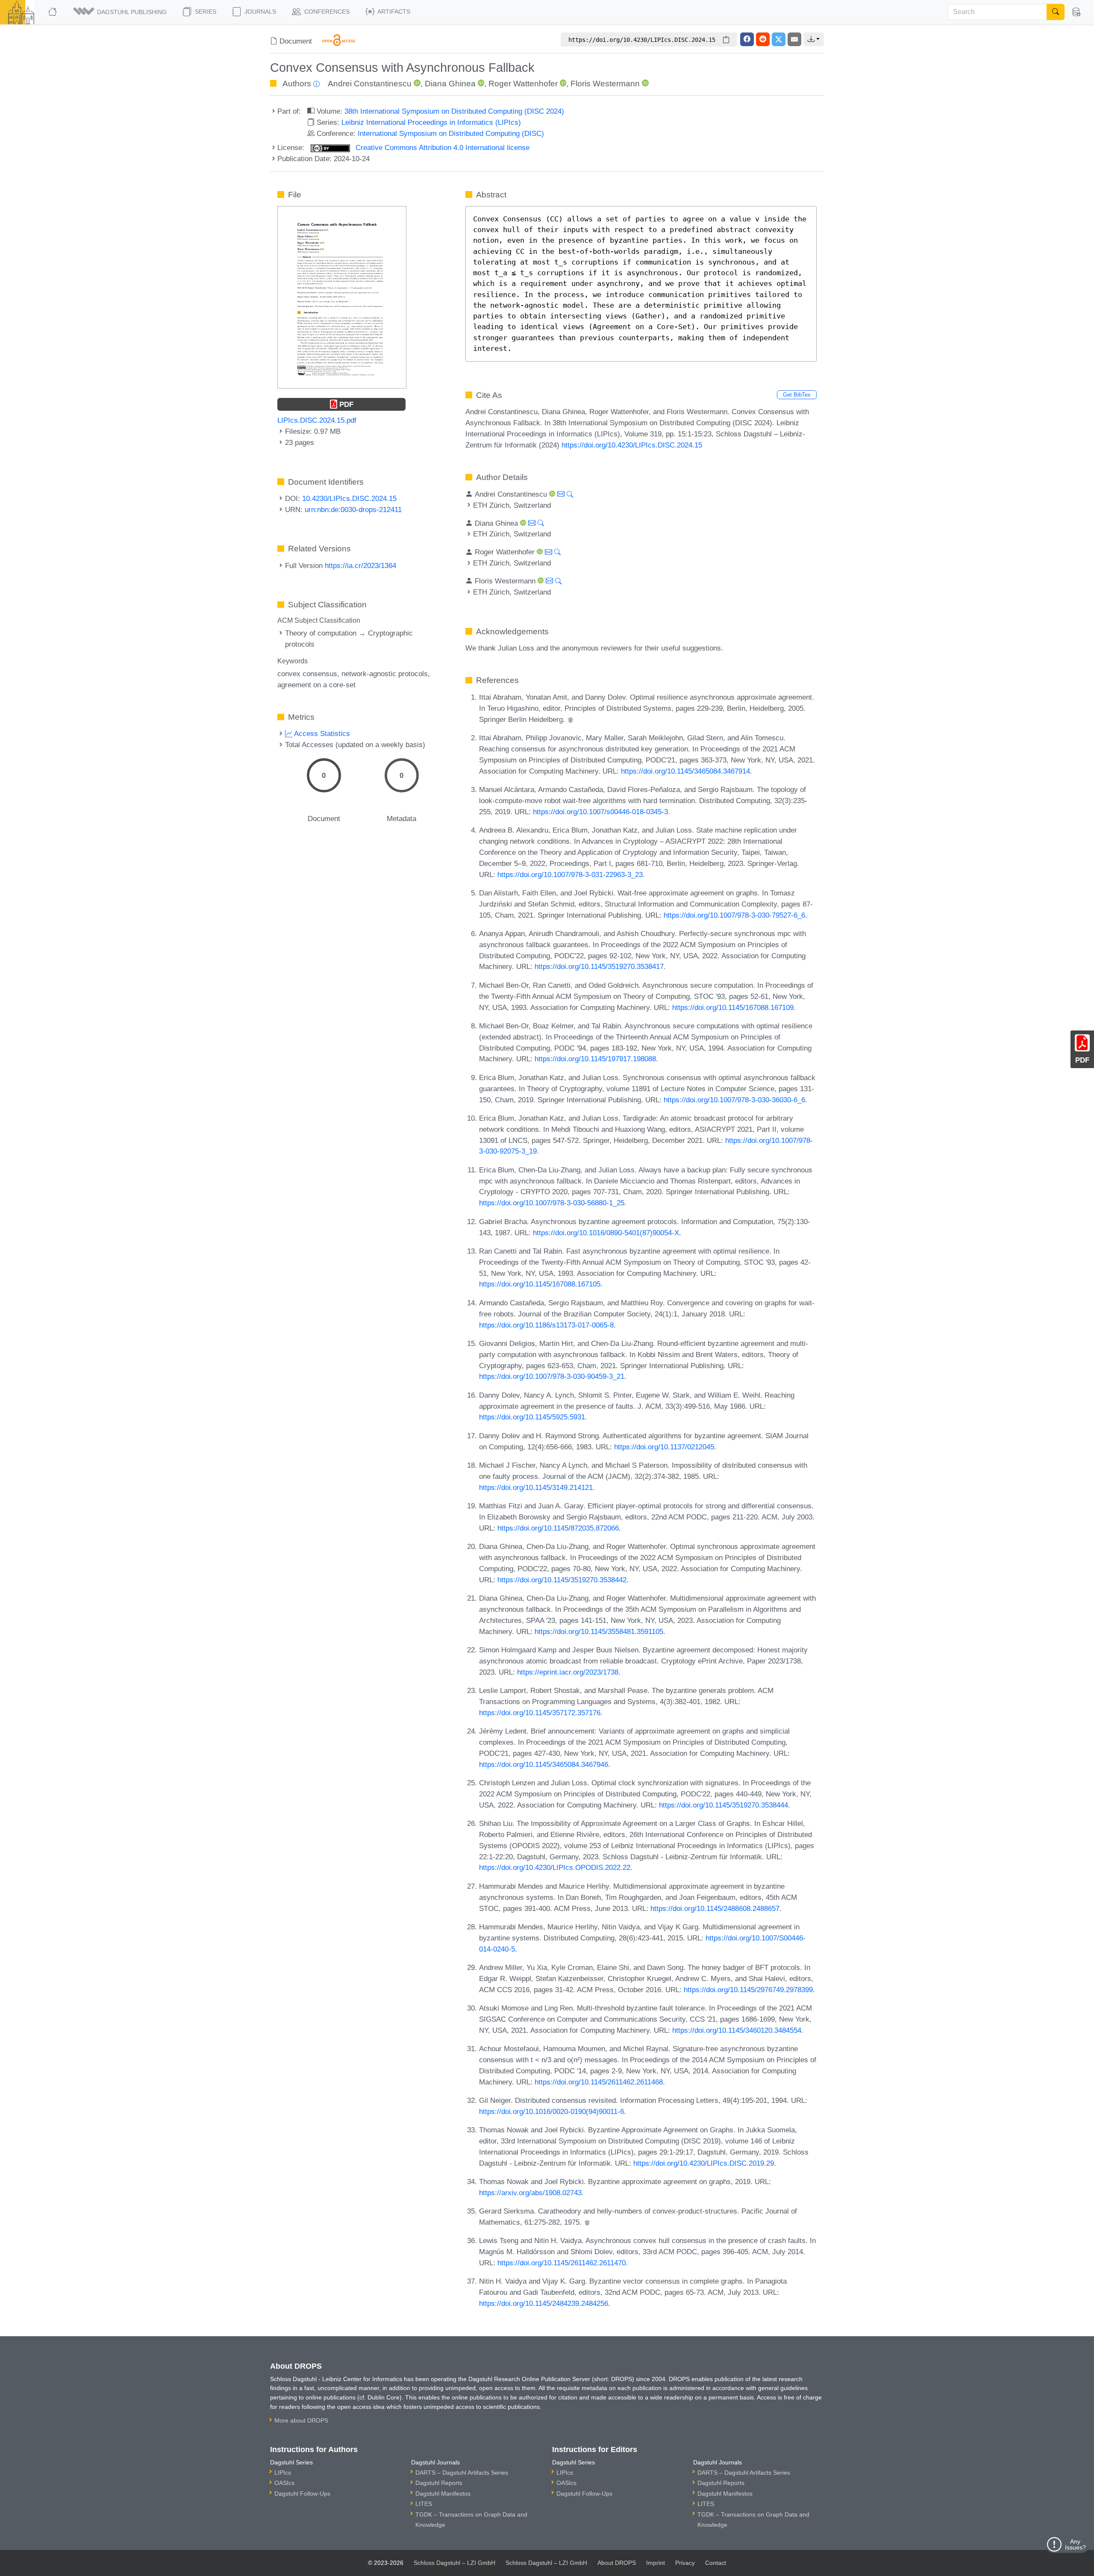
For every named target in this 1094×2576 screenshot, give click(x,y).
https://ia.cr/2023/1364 (360, 565)
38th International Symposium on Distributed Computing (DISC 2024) (454, 111)
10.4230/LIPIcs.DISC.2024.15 (349, 498)
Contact (716, 2563)
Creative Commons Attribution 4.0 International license (441, 147)
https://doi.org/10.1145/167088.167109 (733, 1007)
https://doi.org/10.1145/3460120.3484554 (737, 2030)
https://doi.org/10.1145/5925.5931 (532, 1417)
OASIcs (284, 2483)
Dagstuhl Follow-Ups (302, 2494)
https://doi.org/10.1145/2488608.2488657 (715, 1908)
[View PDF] (342, 297)
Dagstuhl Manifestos (443, 2494)
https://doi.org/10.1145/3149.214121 (536, 1487)
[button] (121, 12)
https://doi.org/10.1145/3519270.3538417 (599, 966)
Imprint (656, 2563)
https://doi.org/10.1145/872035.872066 (558, 1528)
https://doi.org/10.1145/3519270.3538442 (562, 1580)
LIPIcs (283, 2473)
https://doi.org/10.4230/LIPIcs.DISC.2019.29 (704, 2163)
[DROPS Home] (53, 12)
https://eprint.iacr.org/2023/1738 (568, 1672)
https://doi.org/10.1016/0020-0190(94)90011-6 (551, 2111)
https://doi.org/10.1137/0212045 (664, 1447)
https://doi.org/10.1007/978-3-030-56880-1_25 (552, 1203)
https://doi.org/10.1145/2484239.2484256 (544, 2303)
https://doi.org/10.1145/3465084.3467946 (544, 1764)
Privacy (685, 2563)
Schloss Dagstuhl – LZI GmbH (454, 2563)
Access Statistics (321, 733)
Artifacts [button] (393, 12)
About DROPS (617, 2563)
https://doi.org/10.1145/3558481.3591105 (599, 1631)
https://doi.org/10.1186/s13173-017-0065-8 (546, 1325)
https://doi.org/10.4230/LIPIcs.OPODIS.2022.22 (555, 1867)
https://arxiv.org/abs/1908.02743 (530, 2193)
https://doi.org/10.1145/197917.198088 (595, 1059)
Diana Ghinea (450, 84)
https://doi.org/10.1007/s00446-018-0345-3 (600, 812)
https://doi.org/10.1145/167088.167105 (540, 1284)
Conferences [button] (326, 12)
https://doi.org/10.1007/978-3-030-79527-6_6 (734, 915)
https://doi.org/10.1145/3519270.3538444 (723, 1805)
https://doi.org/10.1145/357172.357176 (540, 1713)
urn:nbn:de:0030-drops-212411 (353, 509)
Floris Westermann (605, 84)
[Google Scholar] (571, 719)
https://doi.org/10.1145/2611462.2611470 (562, 2263)
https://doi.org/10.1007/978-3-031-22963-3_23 (570, 874)
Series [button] (205, 12)
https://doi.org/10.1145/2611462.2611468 (599, 2082)
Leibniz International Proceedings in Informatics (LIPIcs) (431, 122)
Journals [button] (259, 12)
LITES (424, 2504)
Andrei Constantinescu (370, 84)
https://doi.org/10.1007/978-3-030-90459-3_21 (552, 1376)
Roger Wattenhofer (523, 84)
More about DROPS (301, 2420)
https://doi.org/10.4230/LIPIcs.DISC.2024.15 (632, 445)
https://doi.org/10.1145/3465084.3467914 (685, 771)
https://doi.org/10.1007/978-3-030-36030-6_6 (734, 1100)
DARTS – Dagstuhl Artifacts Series (462, 2473)
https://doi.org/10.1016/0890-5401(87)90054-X (606, 1233)
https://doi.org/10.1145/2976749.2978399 (748, 1990)
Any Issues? (1075, 2544)
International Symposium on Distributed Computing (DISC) (451, 133)
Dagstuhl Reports (439, 2483)
